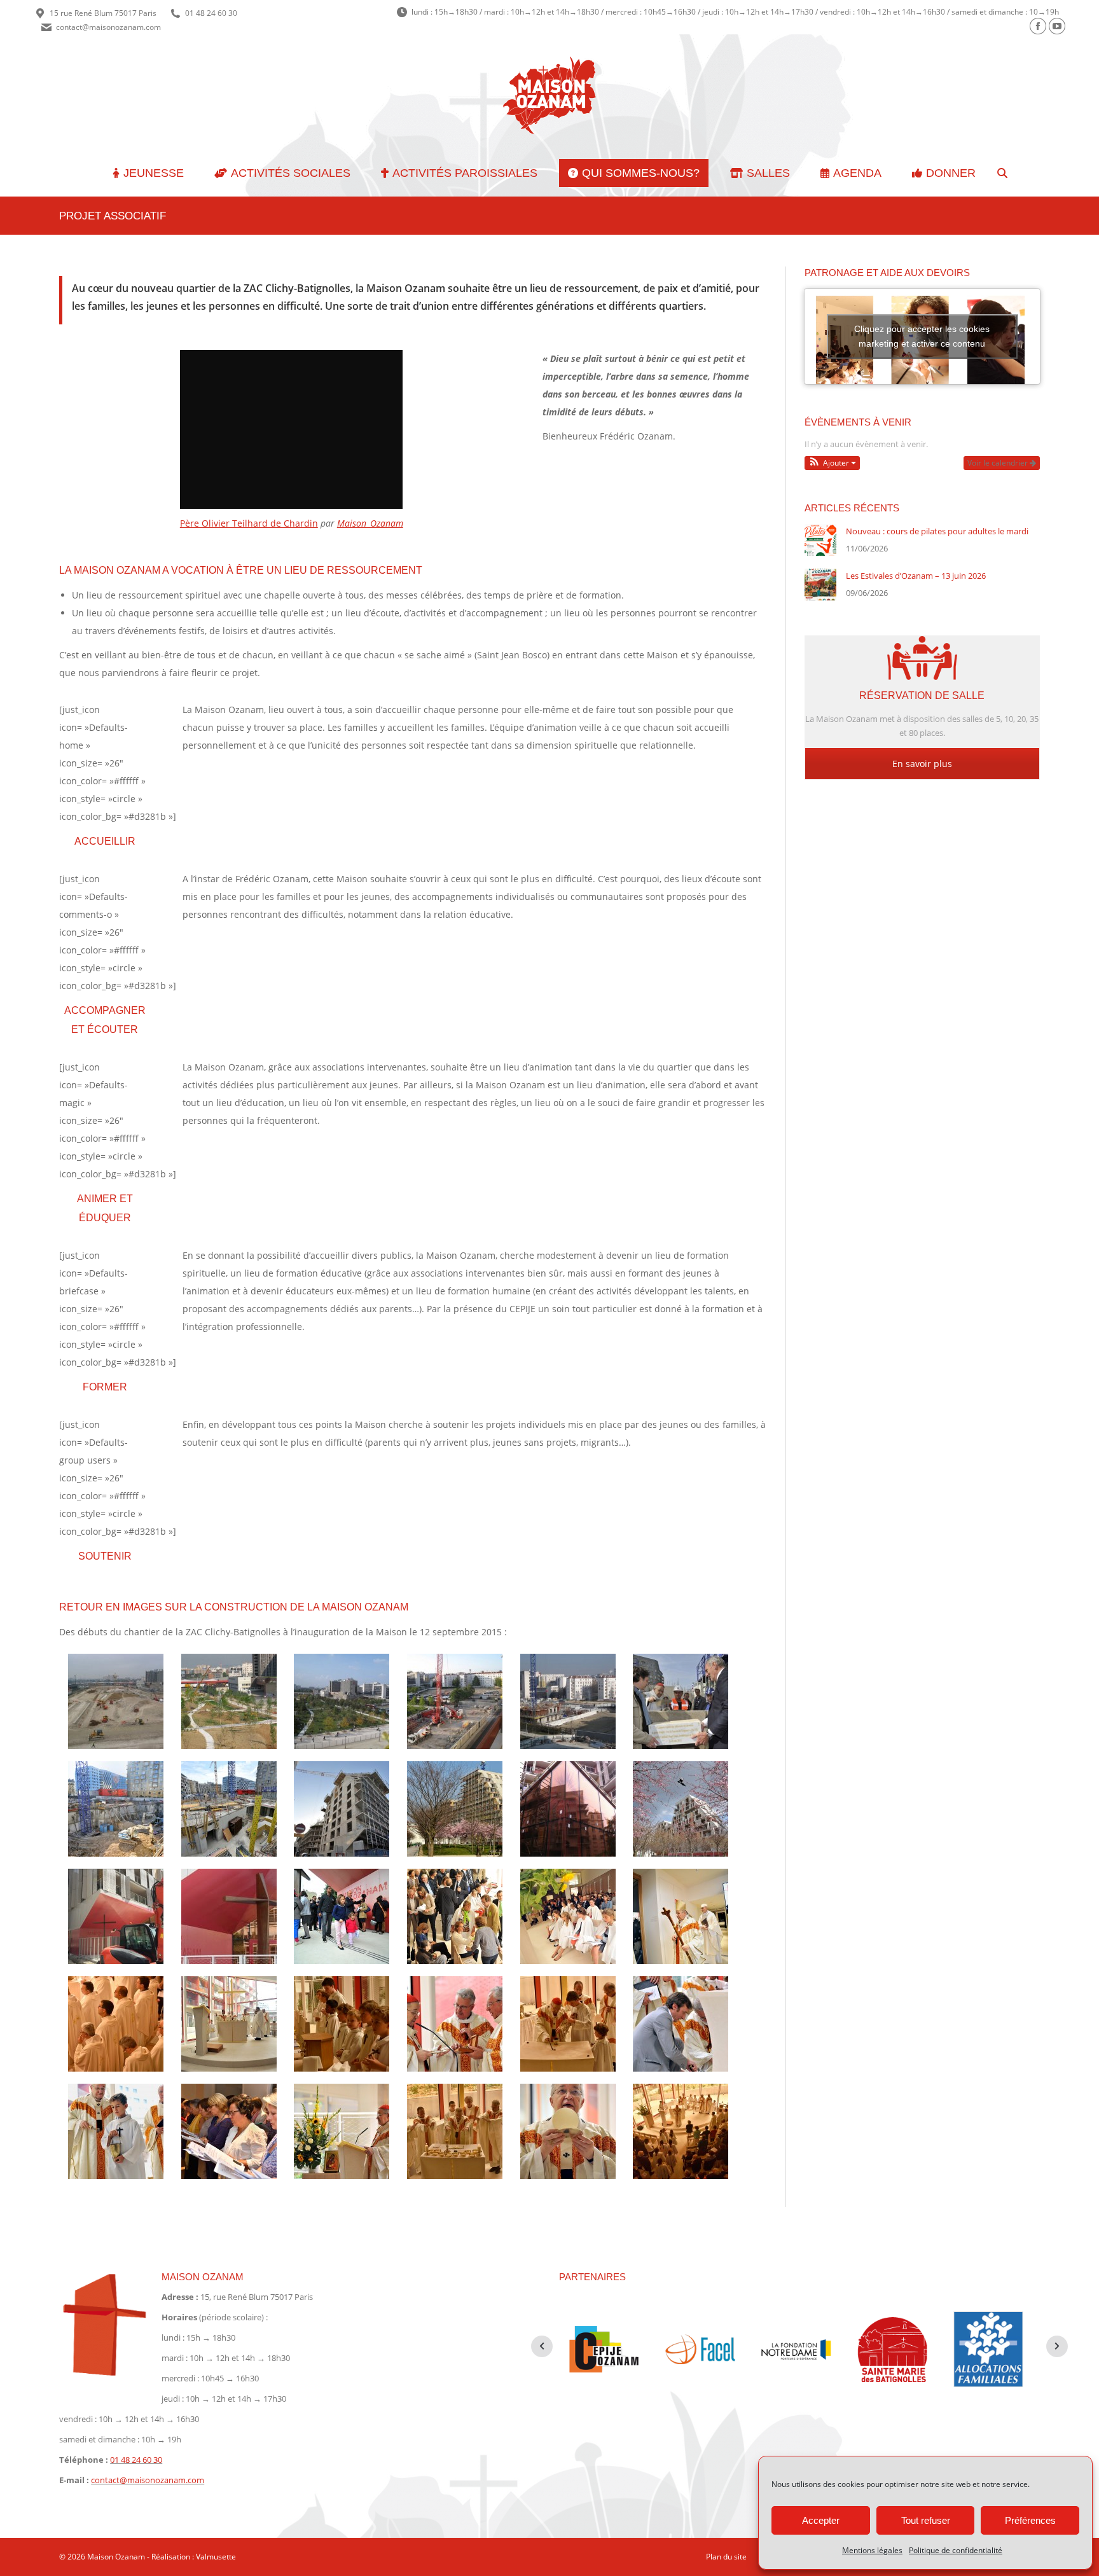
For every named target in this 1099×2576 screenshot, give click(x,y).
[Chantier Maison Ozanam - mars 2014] (455, 1809)
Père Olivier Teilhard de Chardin (249, 523)
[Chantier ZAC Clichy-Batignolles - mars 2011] (568, 1701)
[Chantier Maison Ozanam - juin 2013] (229, 1809)
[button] (833, 463)
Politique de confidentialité (956, 2550)
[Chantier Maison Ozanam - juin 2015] (116, 1916)
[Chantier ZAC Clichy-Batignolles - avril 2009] (342, 1701)
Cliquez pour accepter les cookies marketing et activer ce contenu (922, 336)
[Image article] (820, 540)
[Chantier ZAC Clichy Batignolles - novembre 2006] (116, 1701)
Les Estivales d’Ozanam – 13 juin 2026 (916, 576)
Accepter (821, 2520)
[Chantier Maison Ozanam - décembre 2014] (568, 1809)
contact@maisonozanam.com (108, 27)
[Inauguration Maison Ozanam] (342, 1916)
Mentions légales (872, 2550)
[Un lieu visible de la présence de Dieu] (229, 1916)
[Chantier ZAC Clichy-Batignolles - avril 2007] (229, 1701)
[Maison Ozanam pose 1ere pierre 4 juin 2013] (681, 1701)
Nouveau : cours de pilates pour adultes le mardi (937, 531)
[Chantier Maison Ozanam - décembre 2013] (342, 1809)
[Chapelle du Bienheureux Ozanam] (568, 1916)
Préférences (1030, 2520)
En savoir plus (922, 764)
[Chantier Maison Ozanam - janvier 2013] (116, 1809)
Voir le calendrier (999, 463)
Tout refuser (926, 2520)
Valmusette (216, 2557)
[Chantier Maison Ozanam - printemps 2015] (681, 1809)
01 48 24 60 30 (211, 13)
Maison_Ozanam (370, 523)
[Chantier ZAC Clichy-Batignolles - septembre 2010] (455, 1701)
